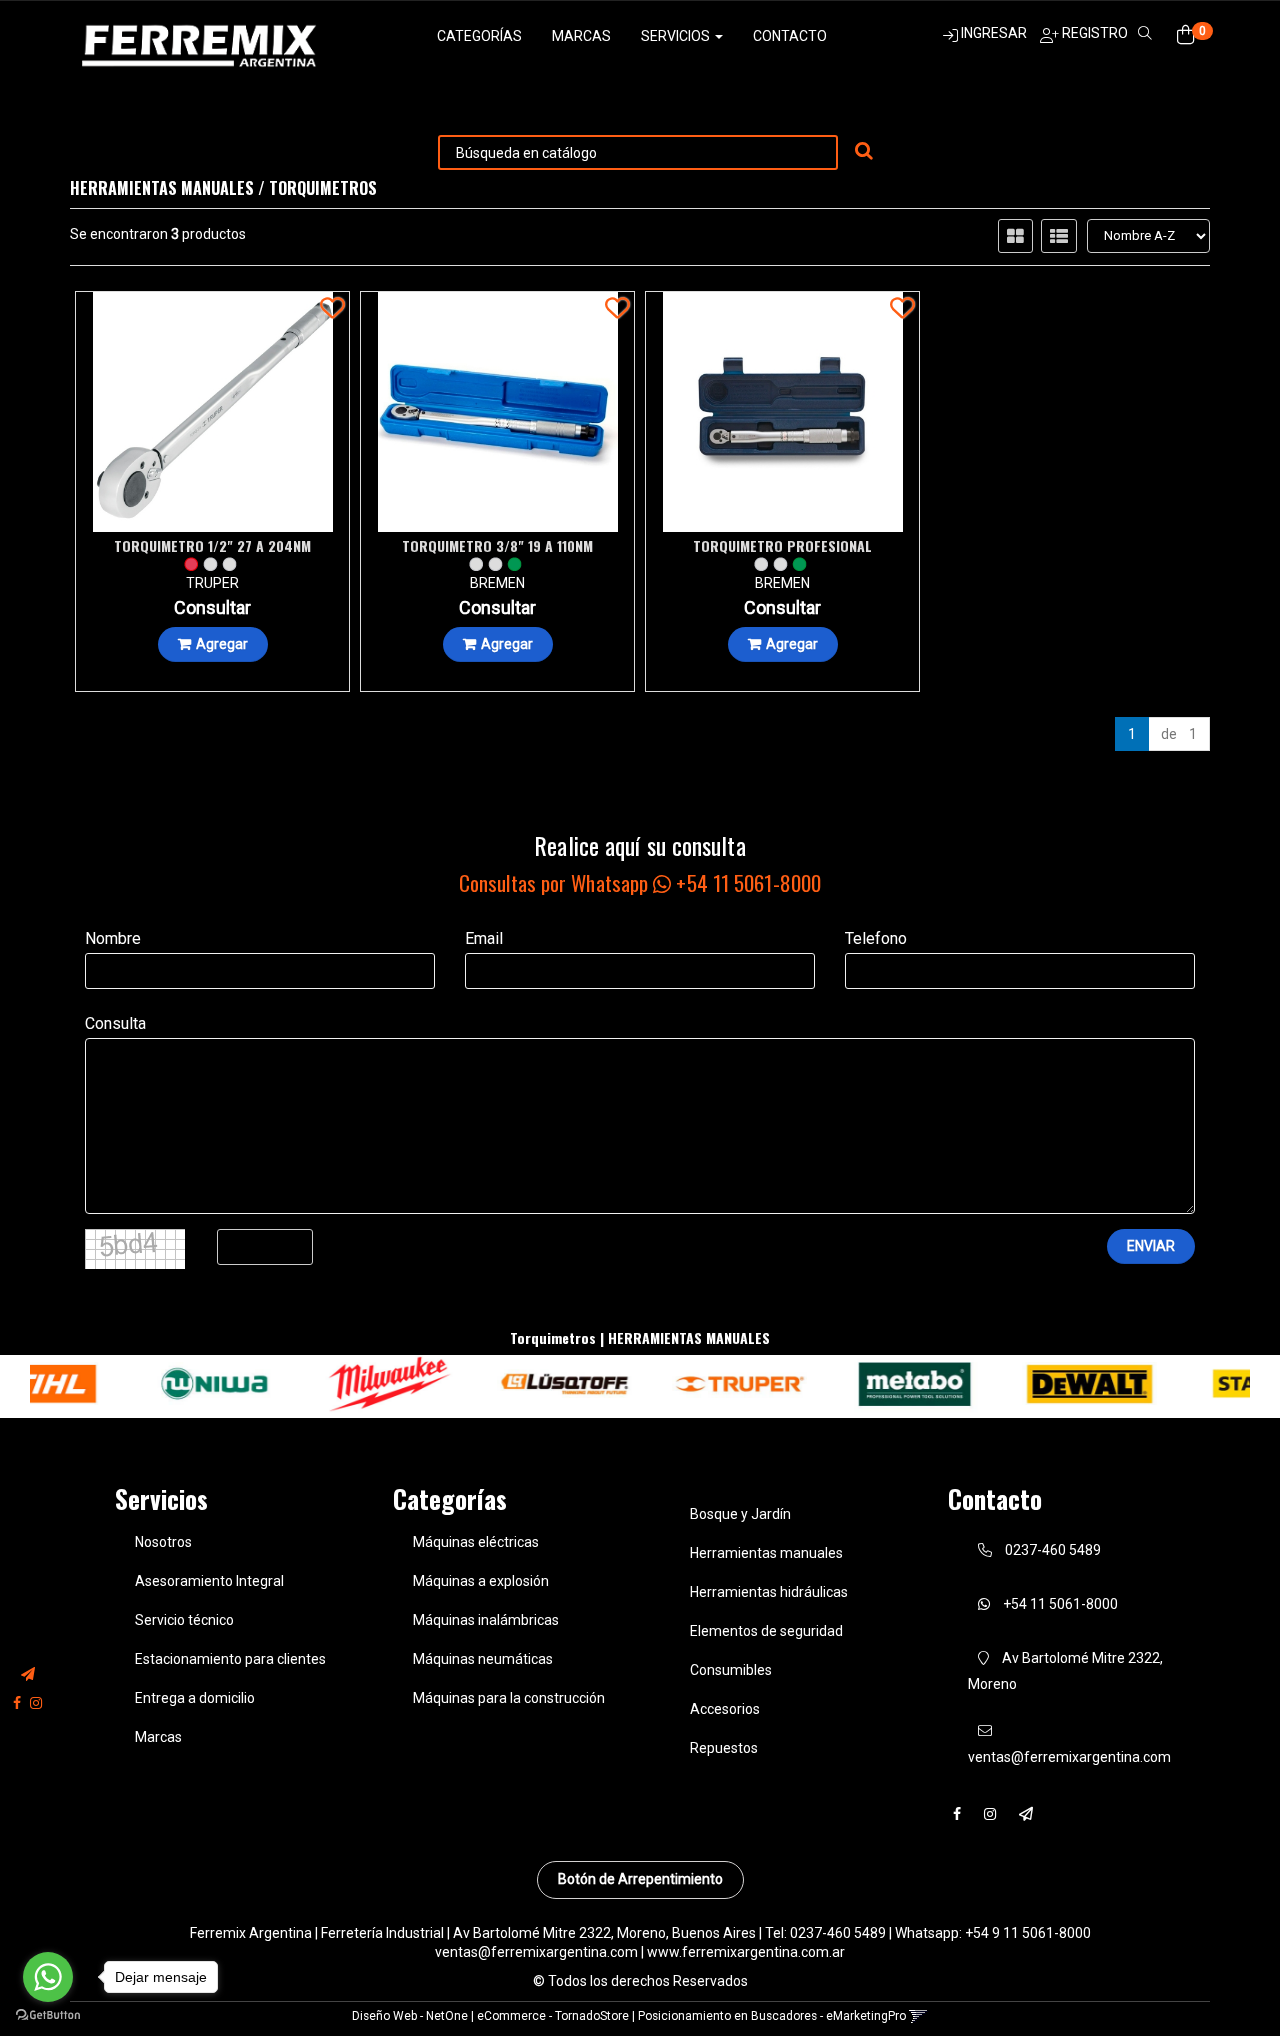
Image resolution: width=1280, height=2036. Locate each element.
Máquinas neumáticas (483, 1659)
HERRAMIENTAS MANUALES (162, 188)
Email (484, 938)
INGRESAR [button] (994, 33)
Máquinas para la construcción (509, 1698)
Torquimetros (323, 188)
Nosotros (163, 1542)
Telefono (876, 938)
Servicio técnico (184, 1620)
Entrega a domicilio (195, 1698)
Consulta (115, 1023)
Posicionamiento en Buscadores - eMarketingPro (772, 2016)
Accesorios (725, 1709)
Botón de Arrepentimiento (640, 1879)
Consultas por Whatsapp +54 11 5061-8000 (640, 882)
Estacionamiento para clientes (230, 1659)
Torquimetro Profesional (782, 545)
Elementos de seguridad (766, 1631)
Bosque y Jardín (740, 1514)
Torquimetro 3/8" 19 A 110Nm (497, 545)
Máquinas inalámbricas (486, 1620)
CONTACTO (790, 36)
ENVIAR (1151, 1246)
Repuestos (724, 1748)
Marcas (581, 36)
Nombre (113, 938)
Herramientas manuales (766, 1553)
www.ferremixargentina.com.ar (746, 1952)
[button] (28, 1674)
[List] (1059, 236)
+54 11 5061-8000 (1059, 1604)
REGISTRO (1093, 33)
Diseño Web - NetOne (410, 2016)
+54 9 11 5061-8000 (1028, 1933)
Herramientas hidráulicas (769, 1592)
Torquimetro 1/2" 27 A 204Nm (212, 545)
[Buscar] (864, 152)
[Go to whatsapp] (48, 1977)
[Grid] (1015, 236)
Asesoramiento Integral (209, 1581)
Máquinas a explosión (481, 1581)
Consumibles (731, 1670)
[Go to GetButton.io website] (48, 2015)
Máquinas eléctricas (476, 1542)
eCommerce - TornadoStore (553, 2016)
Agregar (222, 644)
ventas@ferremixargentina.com (536, 1952)
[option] (148, 1384)
